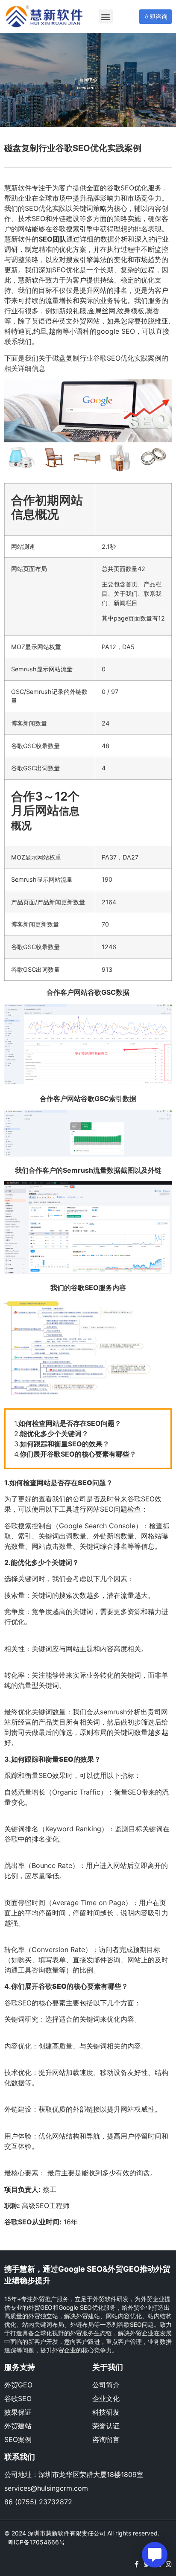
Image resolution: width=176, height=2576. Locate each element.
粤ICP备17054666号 (36, 2542)
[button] (106, 16)
